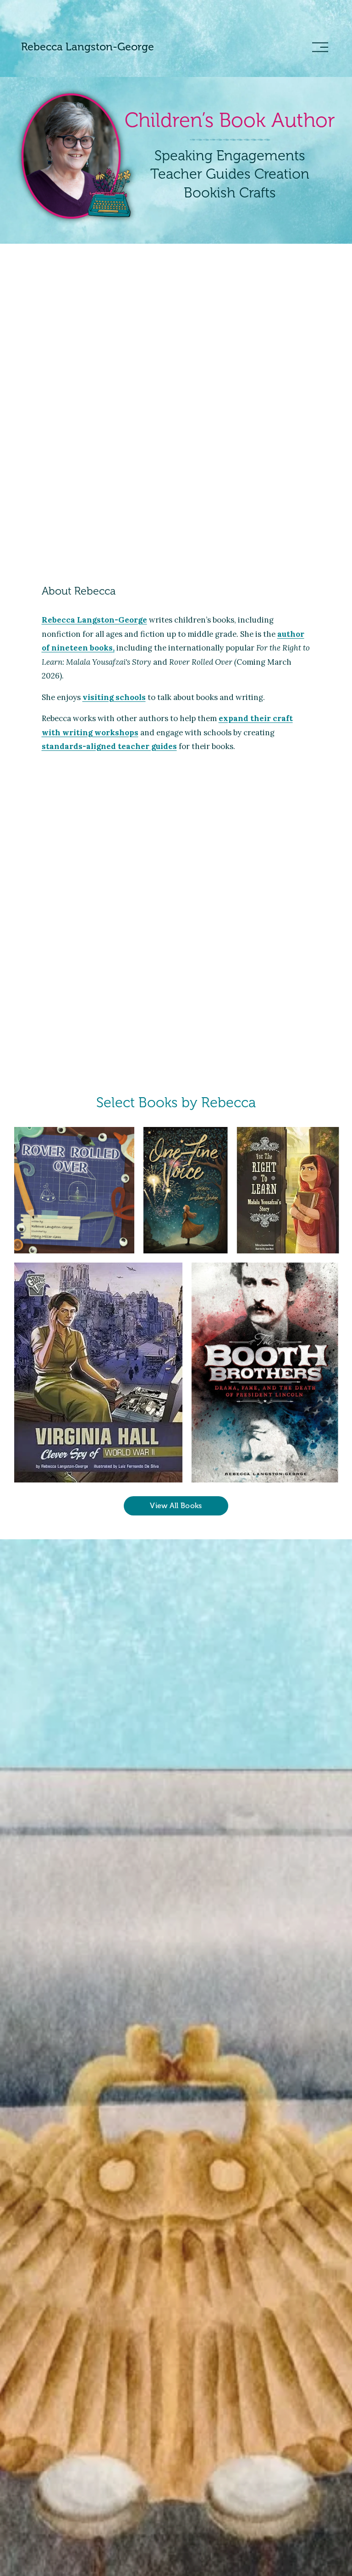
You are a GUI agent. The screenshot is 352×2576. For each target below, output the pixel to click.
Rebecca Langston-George (88, 47)
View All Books (176, 1506)
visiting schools (114, 697)
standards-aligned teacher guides (109, 746)
